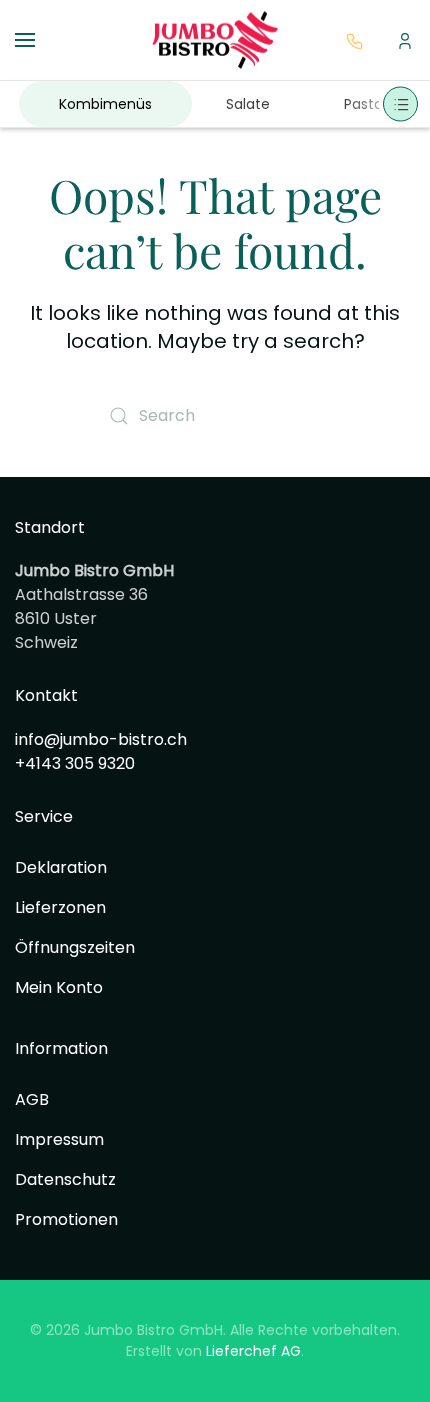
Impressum (59, 1139)
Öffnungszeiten (75, 947)
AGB (32, 1099)
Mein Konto (59, 987)
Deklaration (61, 867)
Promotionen (66, 1219)
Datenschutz (65, 1179)
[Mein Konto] (405, 39)
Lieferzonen (60, 907)
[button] (25, 40)
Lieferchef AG (253, 1351)
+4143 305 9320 (75, 763)
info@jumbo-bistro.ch (101, 739)
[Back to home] (215, 40)
